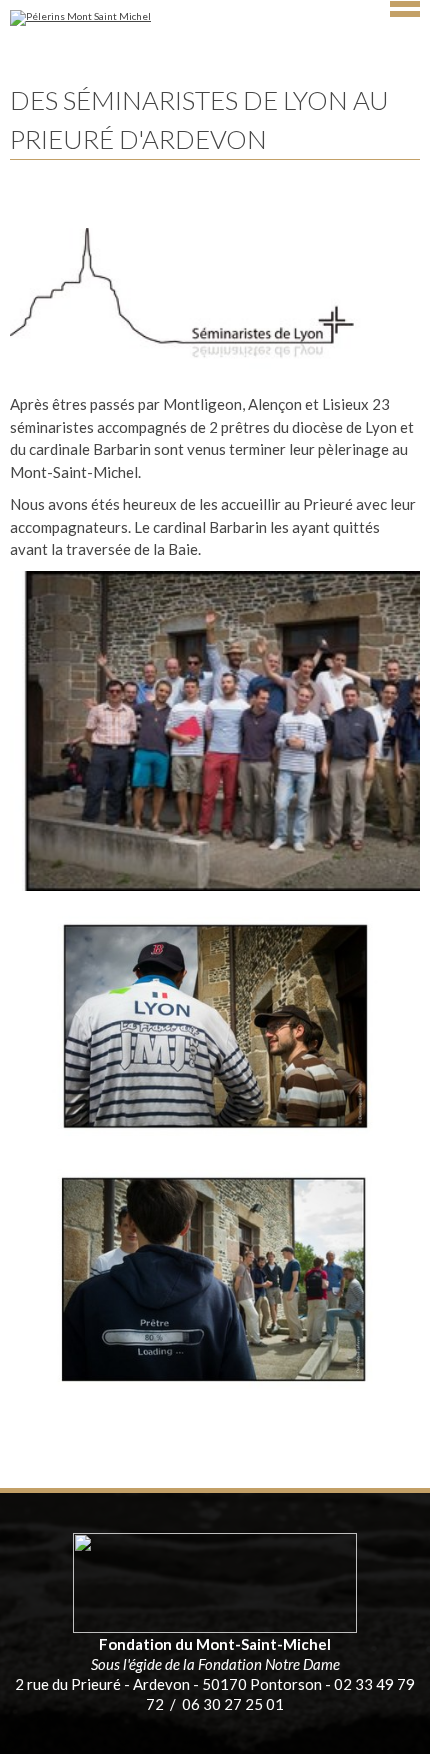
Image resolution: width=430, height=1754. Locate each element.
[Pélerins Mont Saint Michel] (215, 23)
